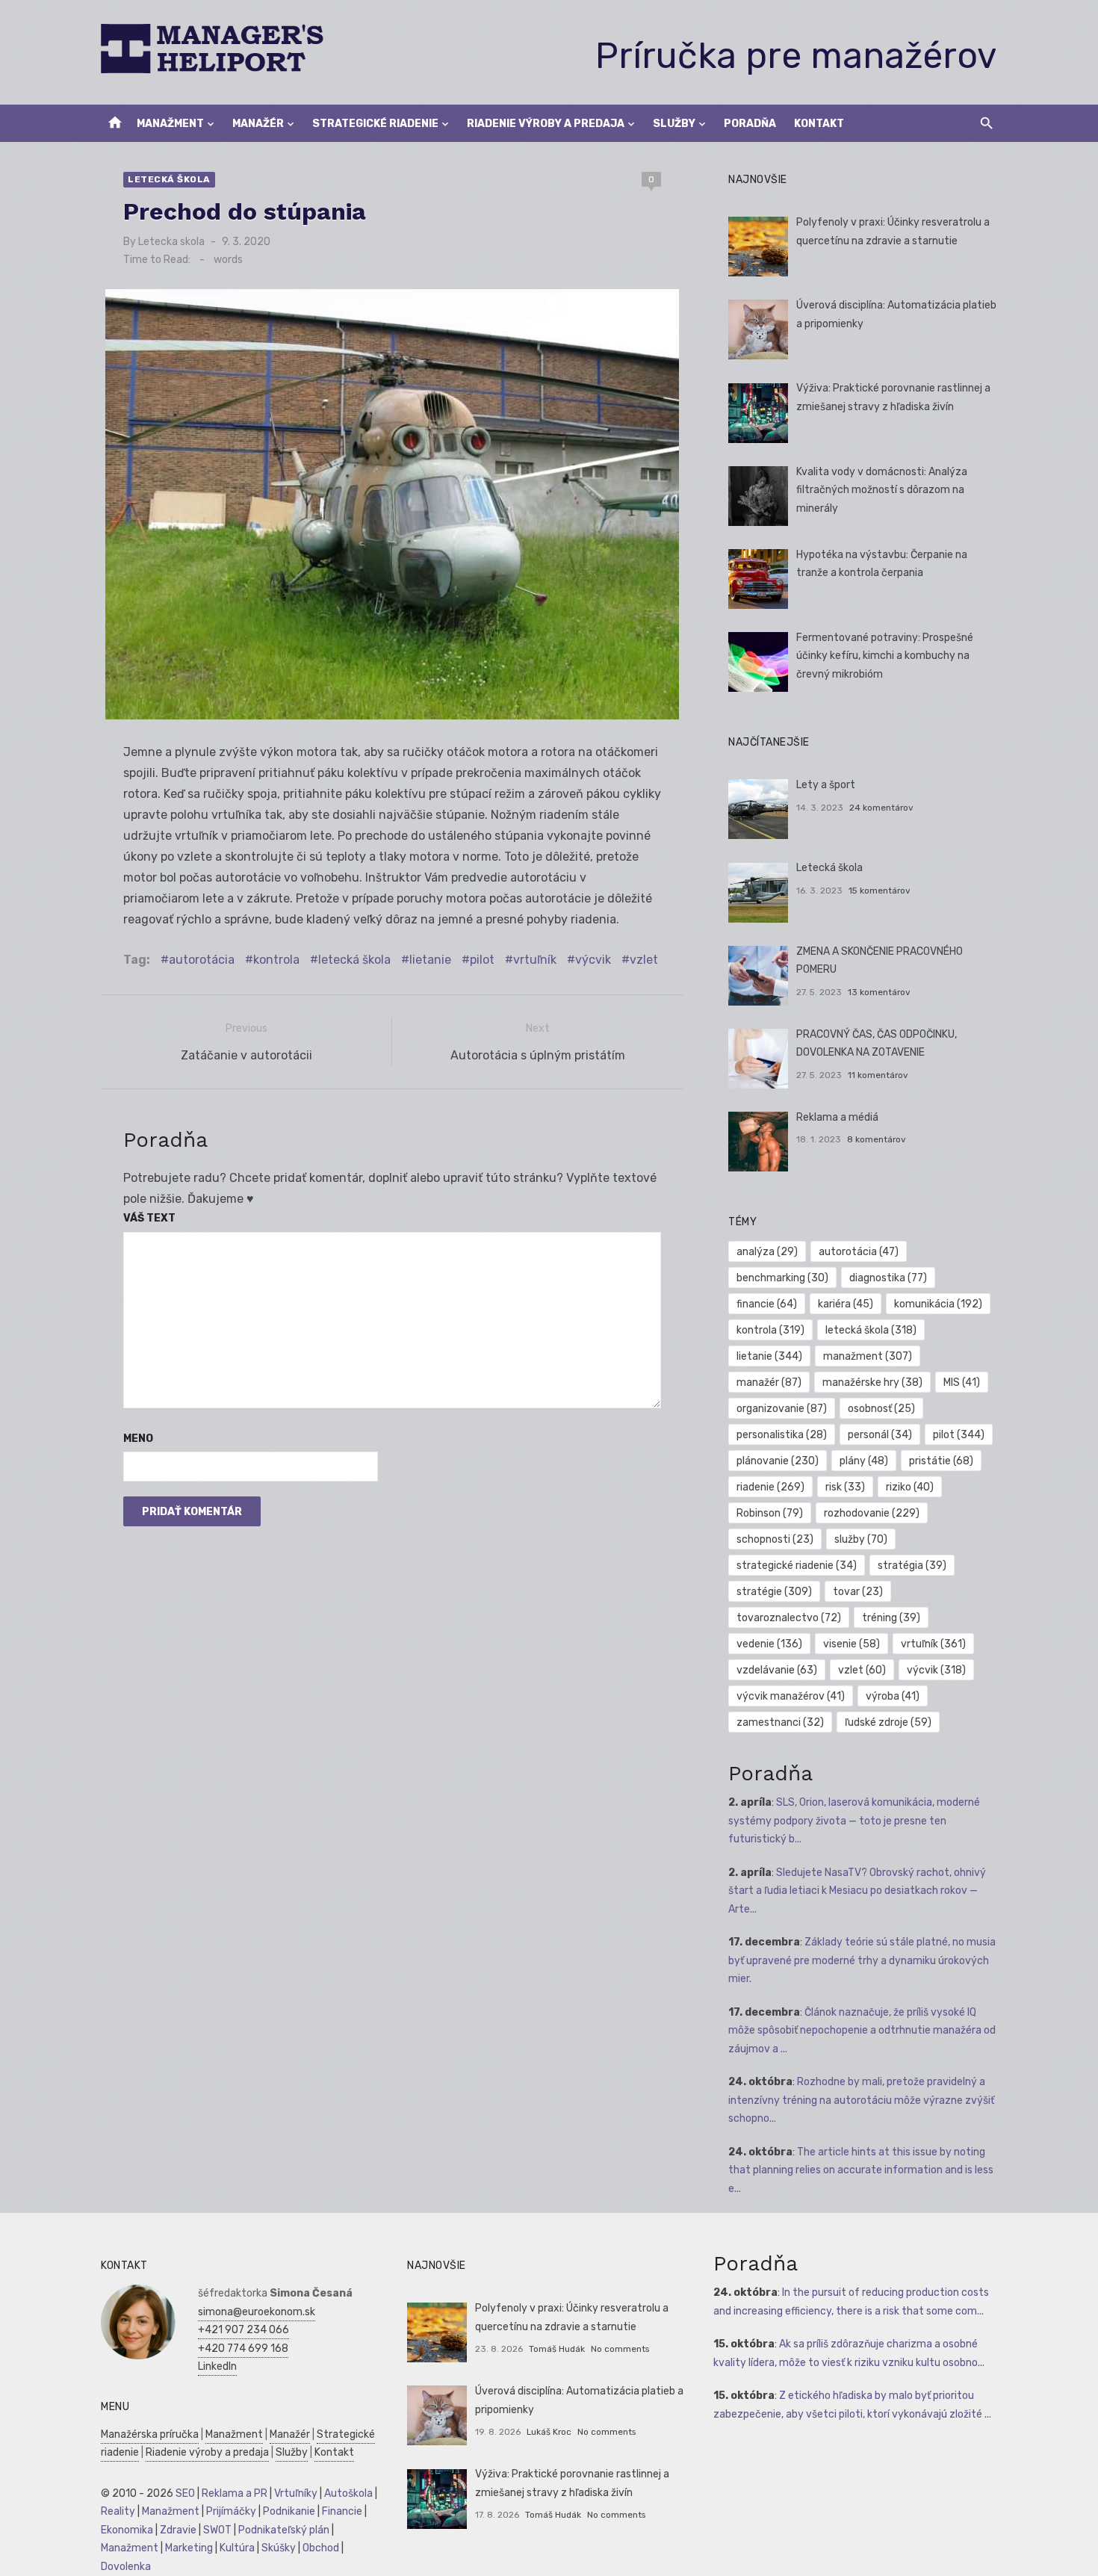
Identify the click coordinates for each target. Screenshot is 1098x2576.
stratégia (912, 1566)
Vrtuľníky (296, 2493)
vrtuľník (535, 960)
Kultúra (237, 2548)
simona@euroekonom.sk (257, 2312)
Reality (118, 2511)
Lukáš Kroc (549, 2432)
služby (861, 1539)
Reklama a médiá (837, 1117)
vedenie (769, 1644)
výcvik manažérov (791, 1696)
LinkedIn (217, 2366)
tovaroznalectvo (789, 1618)
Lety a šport (826, 785)
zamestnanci (780, 1722)
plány (864, 1461)
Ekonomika (127, 2530)
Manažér (258, 124)
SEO (185, 2493)
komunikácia (938, 1304)
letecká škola (354, 960)
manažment (868, 1356)
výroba (893, 1696)
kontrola (276, 960)
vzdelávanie (777, 1670)
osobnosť (881, 1409)
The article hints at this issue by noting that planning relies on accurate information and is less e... (861, 2170)
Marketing (189, 2548)
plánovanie (778, 1461)
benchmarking (782, 1278)
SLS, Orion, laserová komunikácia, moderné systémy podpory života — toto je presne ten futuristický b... (854, 1821)
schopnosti (775, 1539)
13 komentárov (879, 992)
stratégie (774, 1592)
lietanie (430, 960)
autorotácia (202, 960)
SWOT (217, 2530)
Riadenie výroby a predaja (546, 124)
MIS (962, 1383)
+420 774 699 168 (243, 2349)
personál (880, 1435)
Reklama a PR (235, 2493)
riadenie (770, 1487)
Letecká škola (169, 179)
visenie (852, 1644)
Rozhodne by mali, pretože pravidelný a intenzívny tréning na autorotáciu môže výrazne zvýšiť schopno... (861, 2100)
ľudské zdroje (888, 1722)
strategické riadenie (797, 1566)
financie (767, 1304)
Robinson (770, 1513)
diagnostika (888, 1278)
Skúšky (279, 2548)
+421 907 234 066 (244, 2330)
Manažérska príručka (150, 2434)
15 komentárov (880, 891)
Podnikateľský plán (284, 2530)
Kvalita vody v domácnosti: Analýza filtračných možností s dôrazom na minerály (882, 490)
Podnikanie (289, 2511)
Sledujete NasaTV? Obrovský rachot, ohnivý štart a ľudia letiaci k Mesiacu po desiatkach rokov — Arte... (857, 1891)
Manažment (170, 124)
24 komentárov (881, 808)
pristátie (941, 1461)
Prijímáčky (231, 2511)
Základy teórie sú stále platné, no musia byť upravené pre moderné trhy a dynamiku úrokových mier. (862, 1960)
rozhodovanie (872, 1513)
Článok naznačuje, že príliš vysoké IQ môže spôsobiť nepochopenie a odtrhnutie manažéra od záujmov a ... (862, 2031)
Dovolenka (126, 2567)
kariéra (846, 1304)
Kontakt (819, 124)
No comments (620, 2349)
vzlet (644, 960)
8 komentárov (877, 1139)
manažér (769, 1383)
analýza (767, 1252)
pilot (482, 960)
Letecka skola (171, 242)
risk (845, 1487)
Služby (674, 124)
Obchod (321, 2548)
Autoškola (348, 2493)
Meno (138, 1439)
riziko (910, 1487)
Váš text (149, 1218)
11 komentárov (878, 1075)
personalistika (782, 1435)
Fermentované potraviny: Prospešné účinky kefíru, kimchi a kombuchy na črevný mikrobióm (885, 656)
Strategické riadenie (375, 124)
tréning (891, 1618)
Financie (342, 2511)
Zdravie (178, 2530)
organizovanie (782, 1409)
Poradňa (750, 124)
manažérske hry (872, 1383)
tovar (858, 1592)
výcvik (593, 960)
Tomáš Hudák (557, 2349)
